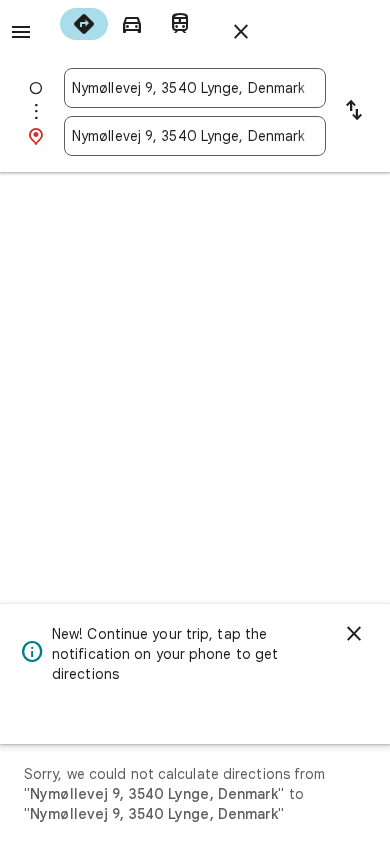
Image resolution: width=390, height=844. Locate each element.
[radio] (84, 24)
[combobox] (195, 88)
